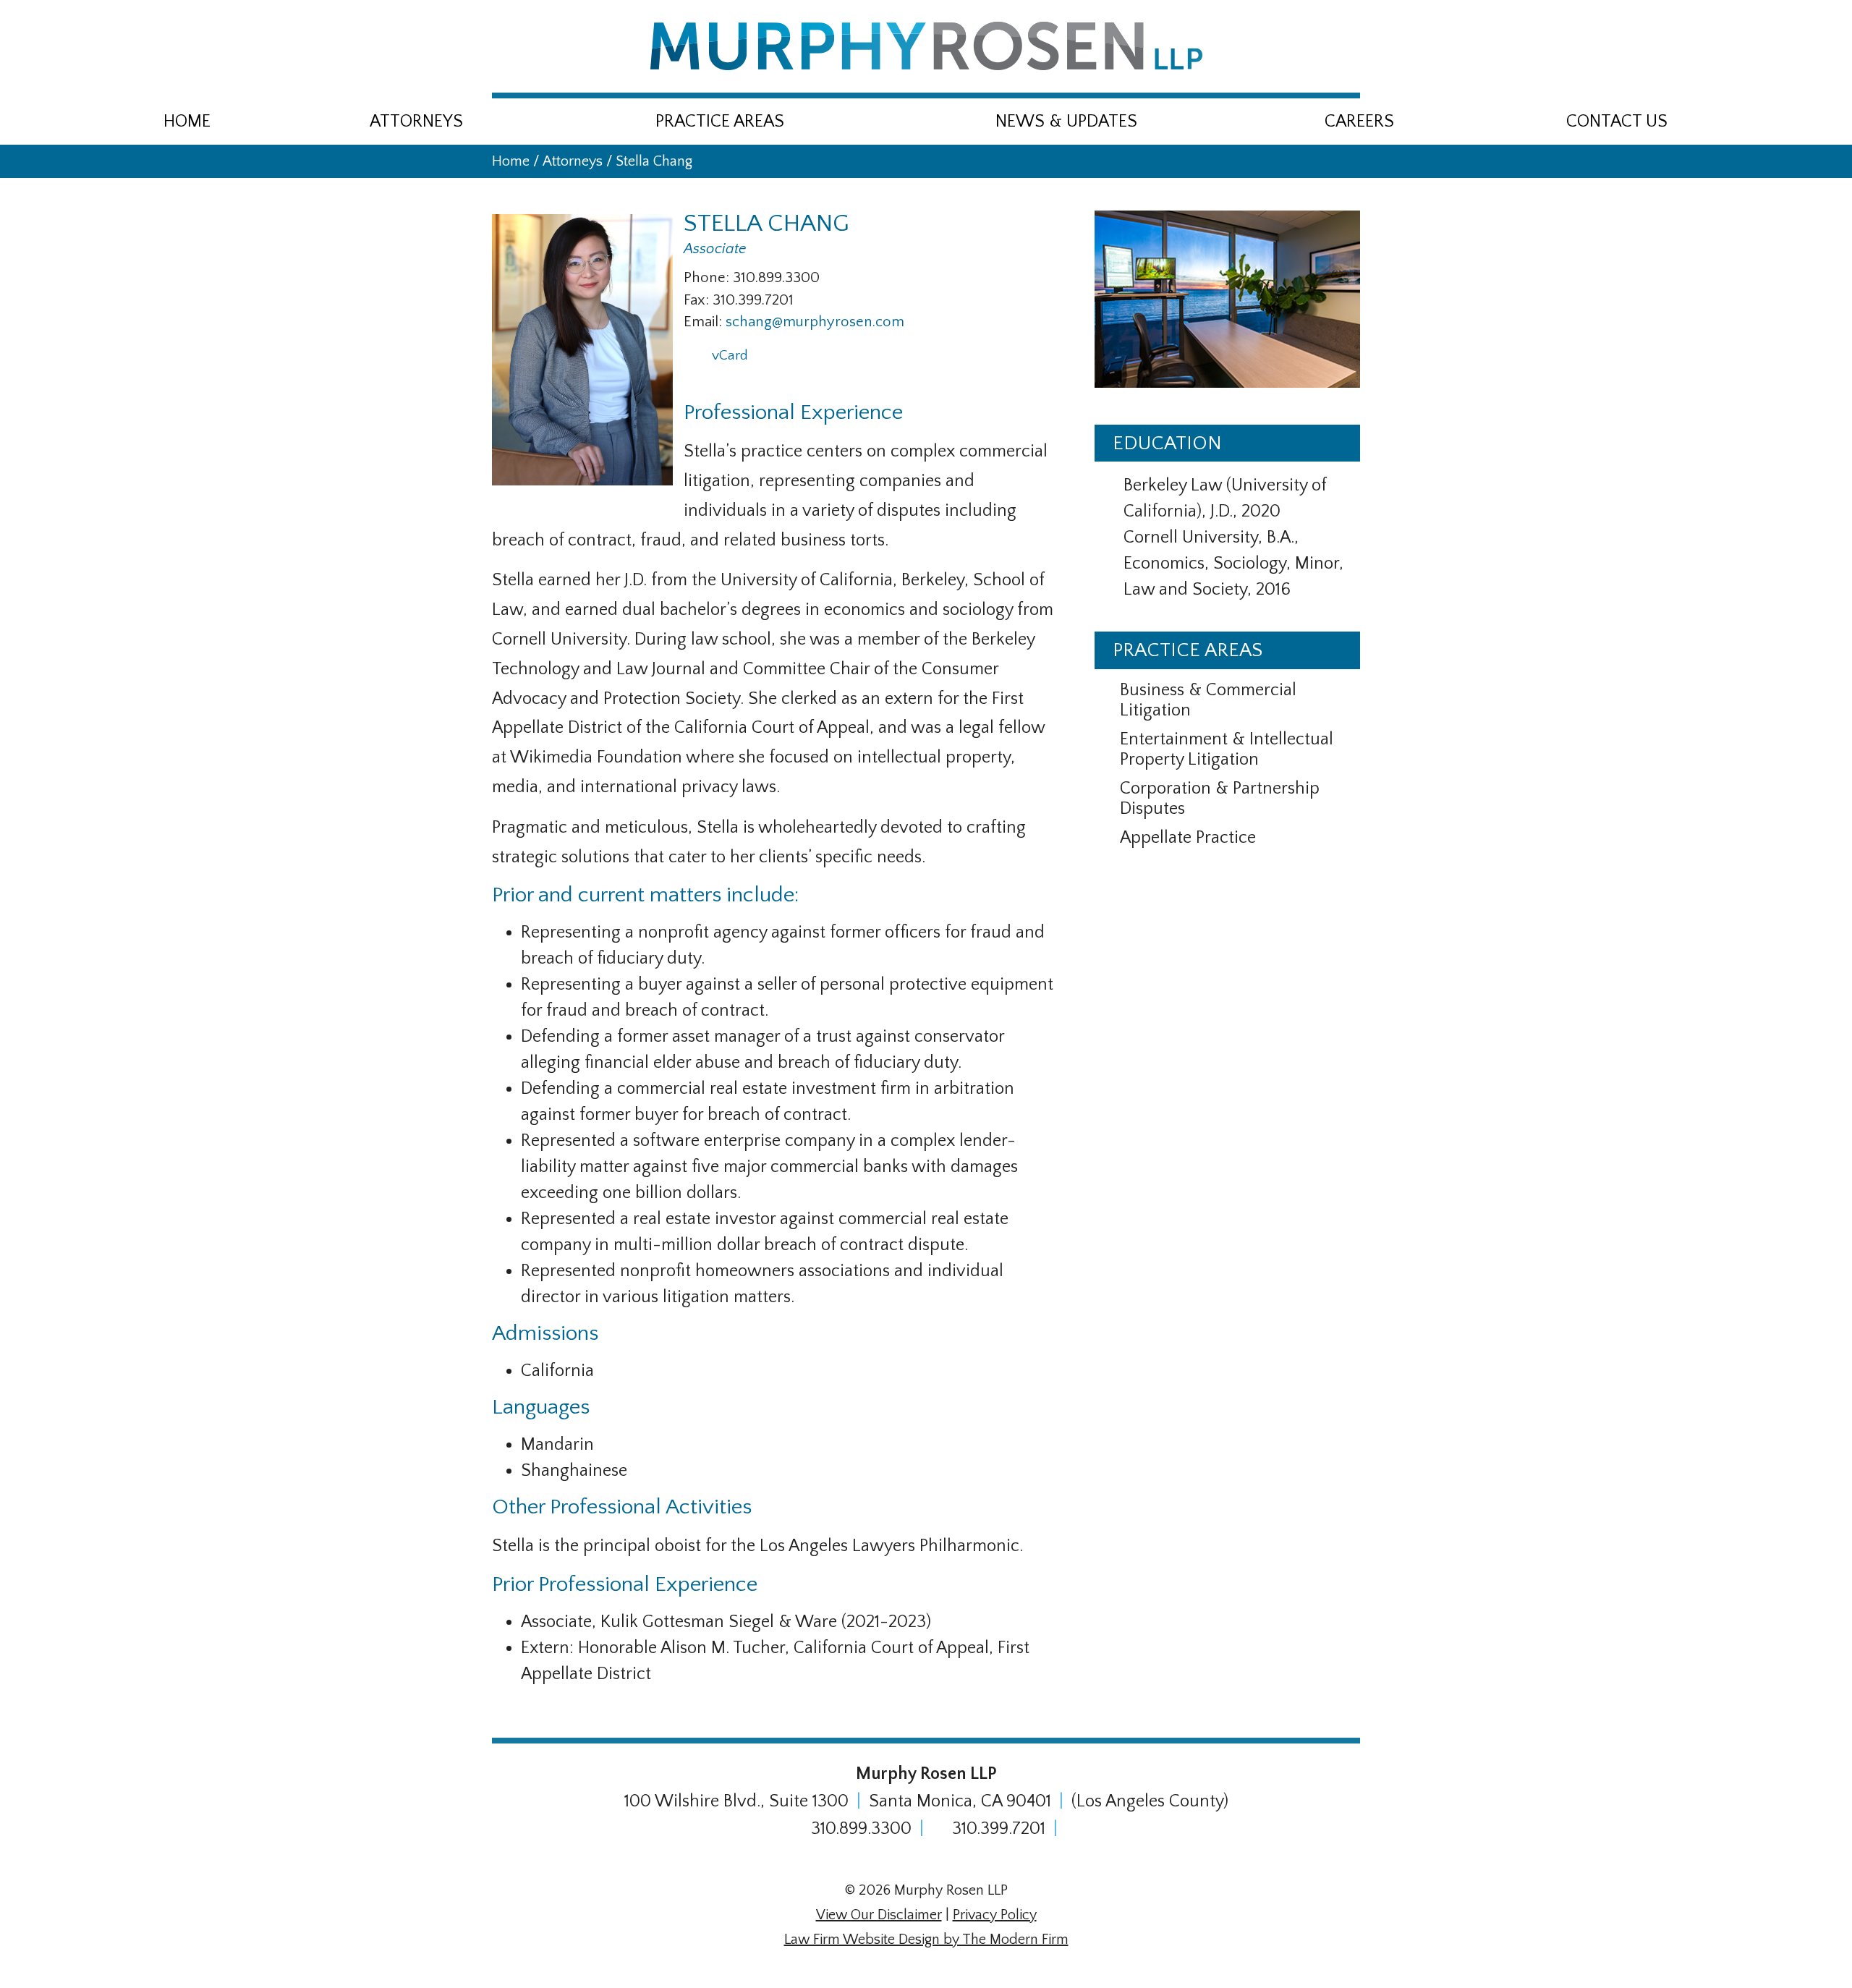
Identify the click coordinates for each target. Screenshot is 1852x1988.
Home (187, 122)
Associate (715, 249)
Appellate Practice (1188, 838)
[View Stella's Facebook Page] (787, 362)
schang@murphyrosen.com (815, 322)
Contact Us (1617, 122)
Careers (1359, 122)
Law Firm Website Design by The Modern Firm (926, 1940)
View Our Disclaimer (879, 1915)
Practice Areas (720, 122)
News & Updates (1066, 122)
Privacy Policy (995, 1915)
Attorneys (416, 122)
